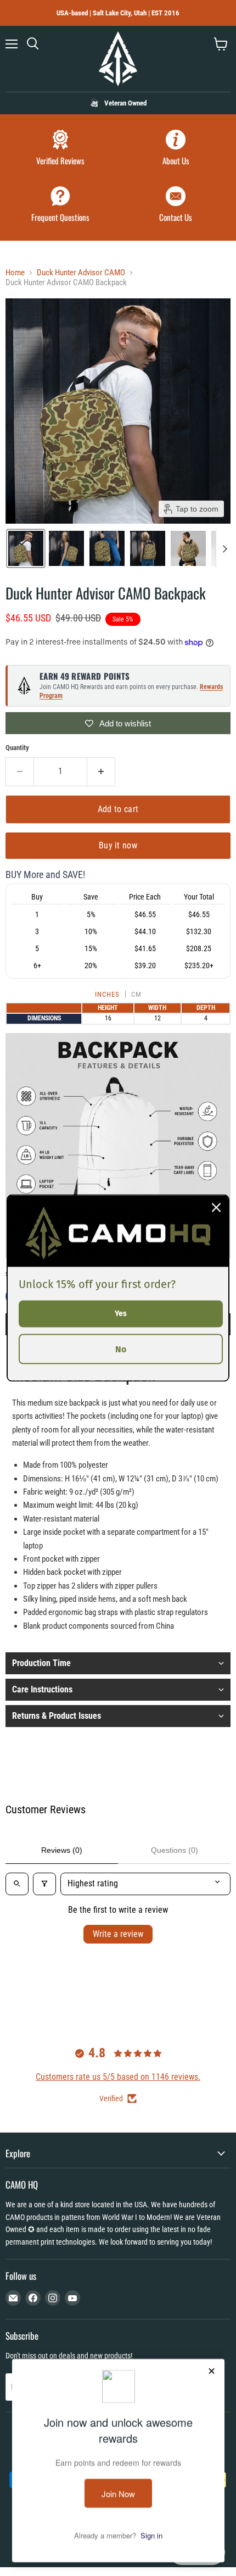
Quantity (17, 748)
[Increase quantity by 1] (101, 771)
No (121, 1349)
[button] (26, 548)
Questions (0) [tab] (175, 1850)
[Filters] (44, 1884)
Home (15, 273)
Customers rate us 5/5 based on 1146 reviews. (118, 2077)
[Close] (216, 1208)
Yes (121, 1314)
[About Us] (176, 149)
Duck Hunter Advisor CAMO (81, 273)
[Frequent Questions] (60, 206)
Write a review (118, 1934)
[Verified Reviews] (60, 149)
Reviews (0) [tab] (62, 1850)
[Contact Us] (176, 206)
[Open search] (17, 1884)
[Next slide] (224, 548)
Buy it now (118, 845)
